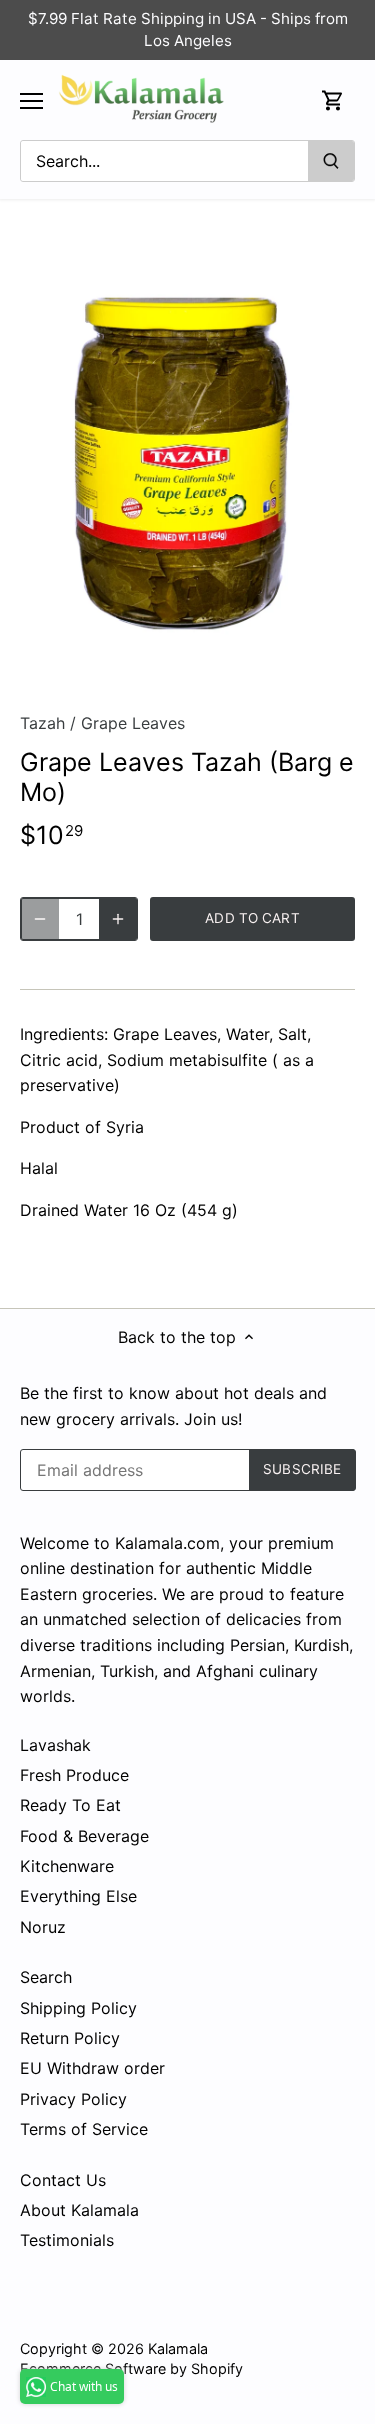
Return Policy (70, 2038)
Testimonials (67, 2240)
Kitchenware (67, 1866)
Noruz (43, 1927)
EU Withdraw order (92, 2068)
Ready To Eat (70, 1805)
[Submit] (331, 161)
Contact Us (63, 2180)
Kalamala (178, 2348)
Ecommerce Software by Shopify (131, 2368)
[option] (187, 462)
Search (46, 1977)
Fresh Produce (74, 1775)
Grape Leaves (133, 723)
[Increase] (118, 919)
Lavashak (55, 1745)
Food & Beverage (84, 1836)
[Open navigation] (31, 101)
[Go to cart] (333, 100)
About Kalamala (79, 2210)
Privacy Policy (73, 2099)
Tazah (42, 723)
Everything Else (78, 1896)
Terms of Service (84, 2129)
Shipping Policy (78, 2008)
